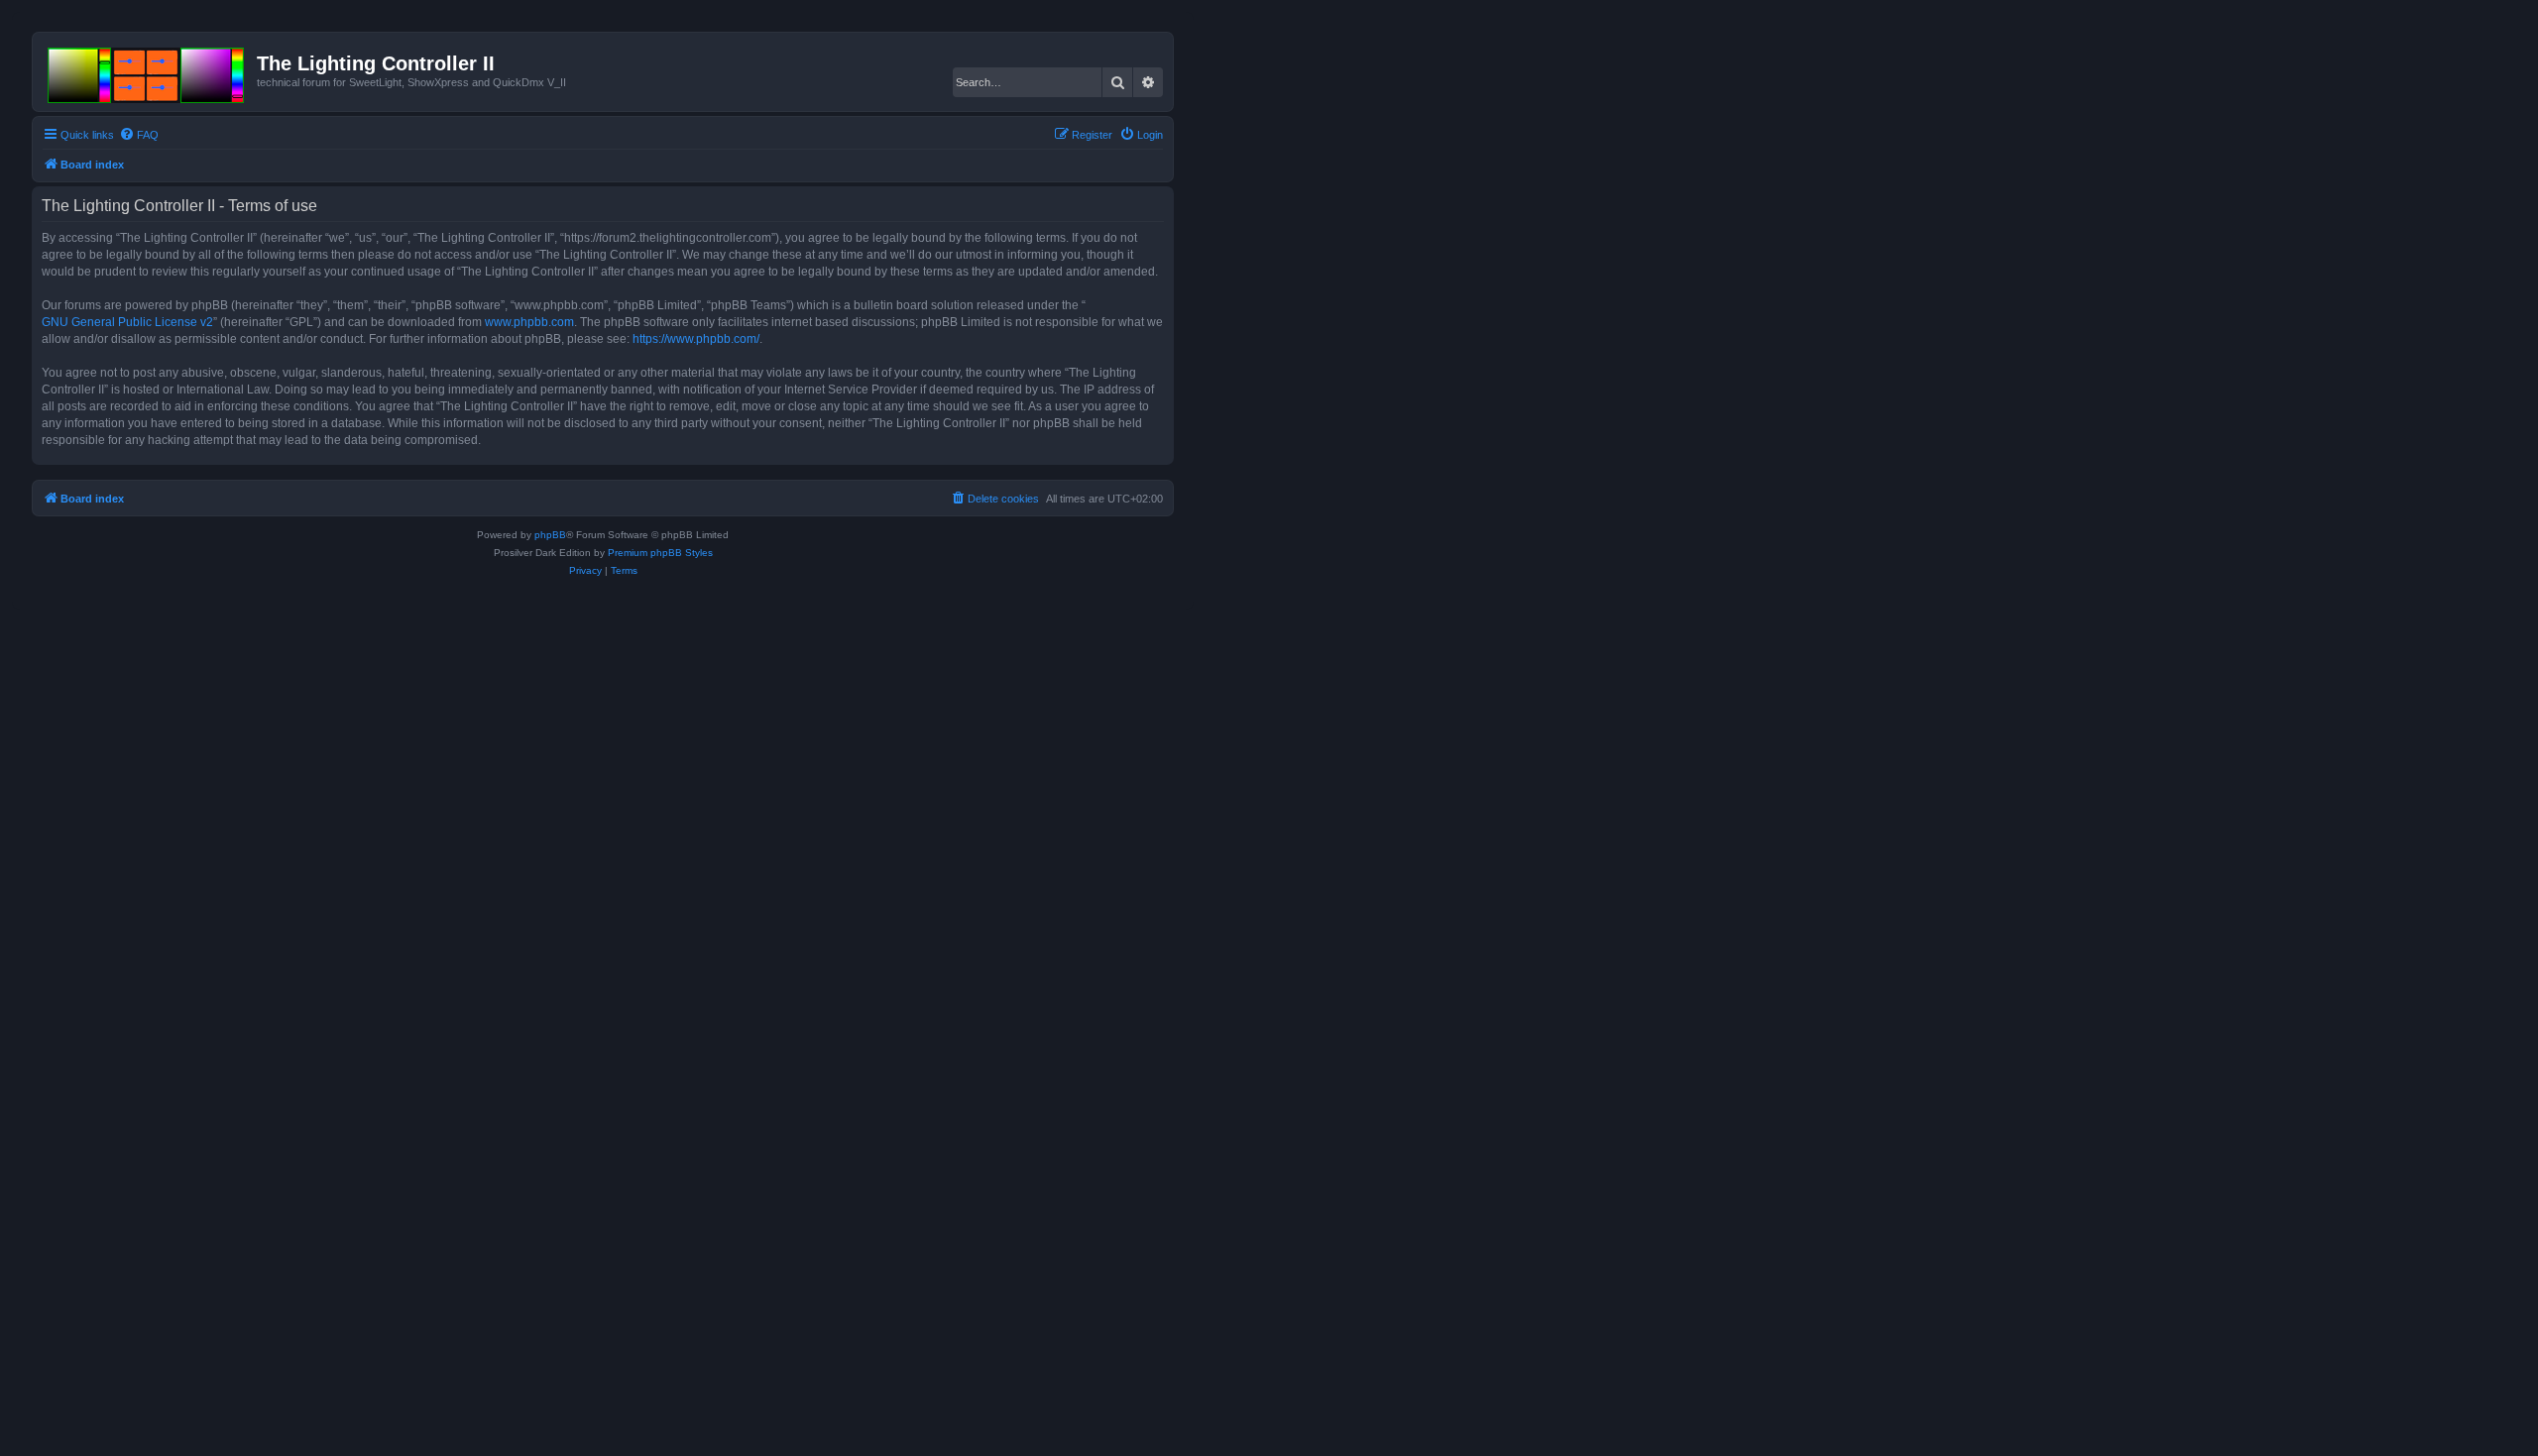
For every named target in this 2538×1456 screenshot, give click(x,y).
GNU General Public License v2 (127, 322)
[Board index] (147, 71)
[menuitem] (139, 135)
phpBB (550, 535)
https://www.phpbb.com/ (696, 339)
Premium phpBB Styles (660, 553)
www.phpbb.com (529, 322)
